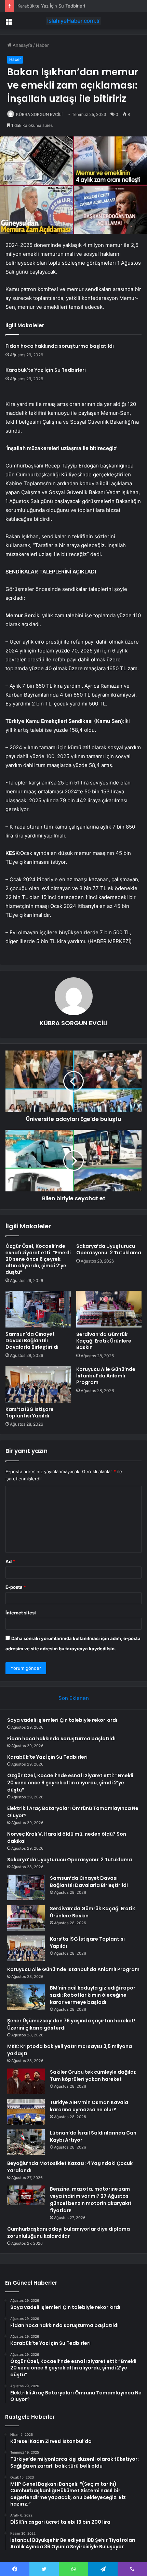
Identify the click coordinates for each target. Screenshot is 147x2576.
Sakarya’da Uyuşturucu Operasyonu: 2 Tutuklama (109, 1249)
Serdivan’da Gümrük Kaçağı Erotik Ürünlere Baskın (104, 1341)
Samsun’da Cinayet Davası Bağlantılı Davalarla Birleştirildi (32, 1340)
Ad (10, 1561)
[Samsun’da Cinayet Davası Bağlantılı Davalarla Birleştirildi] (38, 1309)
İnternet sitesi (21, 1613)
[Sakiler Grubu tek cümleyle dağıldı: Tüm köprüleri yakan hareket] (26, 2081)
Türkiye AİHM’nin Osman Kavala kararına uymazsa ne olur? (89, 2106)
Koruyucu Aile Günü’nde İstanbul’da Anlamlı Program (106, 1376)
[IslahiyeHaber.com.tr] (73, 21)
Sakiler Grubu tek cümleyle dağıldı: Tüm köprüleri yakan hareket (93, 2076)
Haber (42, 45)
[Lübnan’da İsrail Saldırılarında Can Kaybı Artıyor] (26, 2142)
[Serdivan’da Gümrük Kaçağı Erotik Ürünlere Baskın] (109, 1309)
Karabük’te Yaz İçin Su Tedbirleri (51, 6)
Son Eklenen (74, 1698)
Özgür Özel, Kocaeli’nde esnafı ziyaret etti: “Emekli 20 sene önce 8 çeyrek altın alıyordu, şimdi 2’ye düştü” (38, 1259)
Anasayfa (22, 45)
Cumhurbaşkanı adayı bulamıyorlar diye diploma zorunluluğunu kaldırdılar (69, 2232)
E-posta (16, 1587)
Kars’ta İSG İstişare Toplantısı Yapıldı (30, 1412)
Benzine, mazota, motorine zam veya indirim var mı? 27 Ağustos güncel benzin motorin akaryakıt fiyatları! (91, 2200)
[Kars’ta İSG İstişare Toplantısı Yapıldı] (38, 1385)
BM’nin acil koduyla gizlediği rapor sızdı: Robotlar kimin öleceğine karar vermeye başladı (93, 1995)
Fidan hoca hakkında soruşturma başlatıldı (60, 346)
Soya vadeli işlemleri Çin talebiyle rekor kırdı (62, 1720)
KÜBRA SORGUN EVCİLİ (39, 114)
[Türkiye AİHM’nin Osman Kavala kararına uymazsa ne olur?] (26, 2112)
